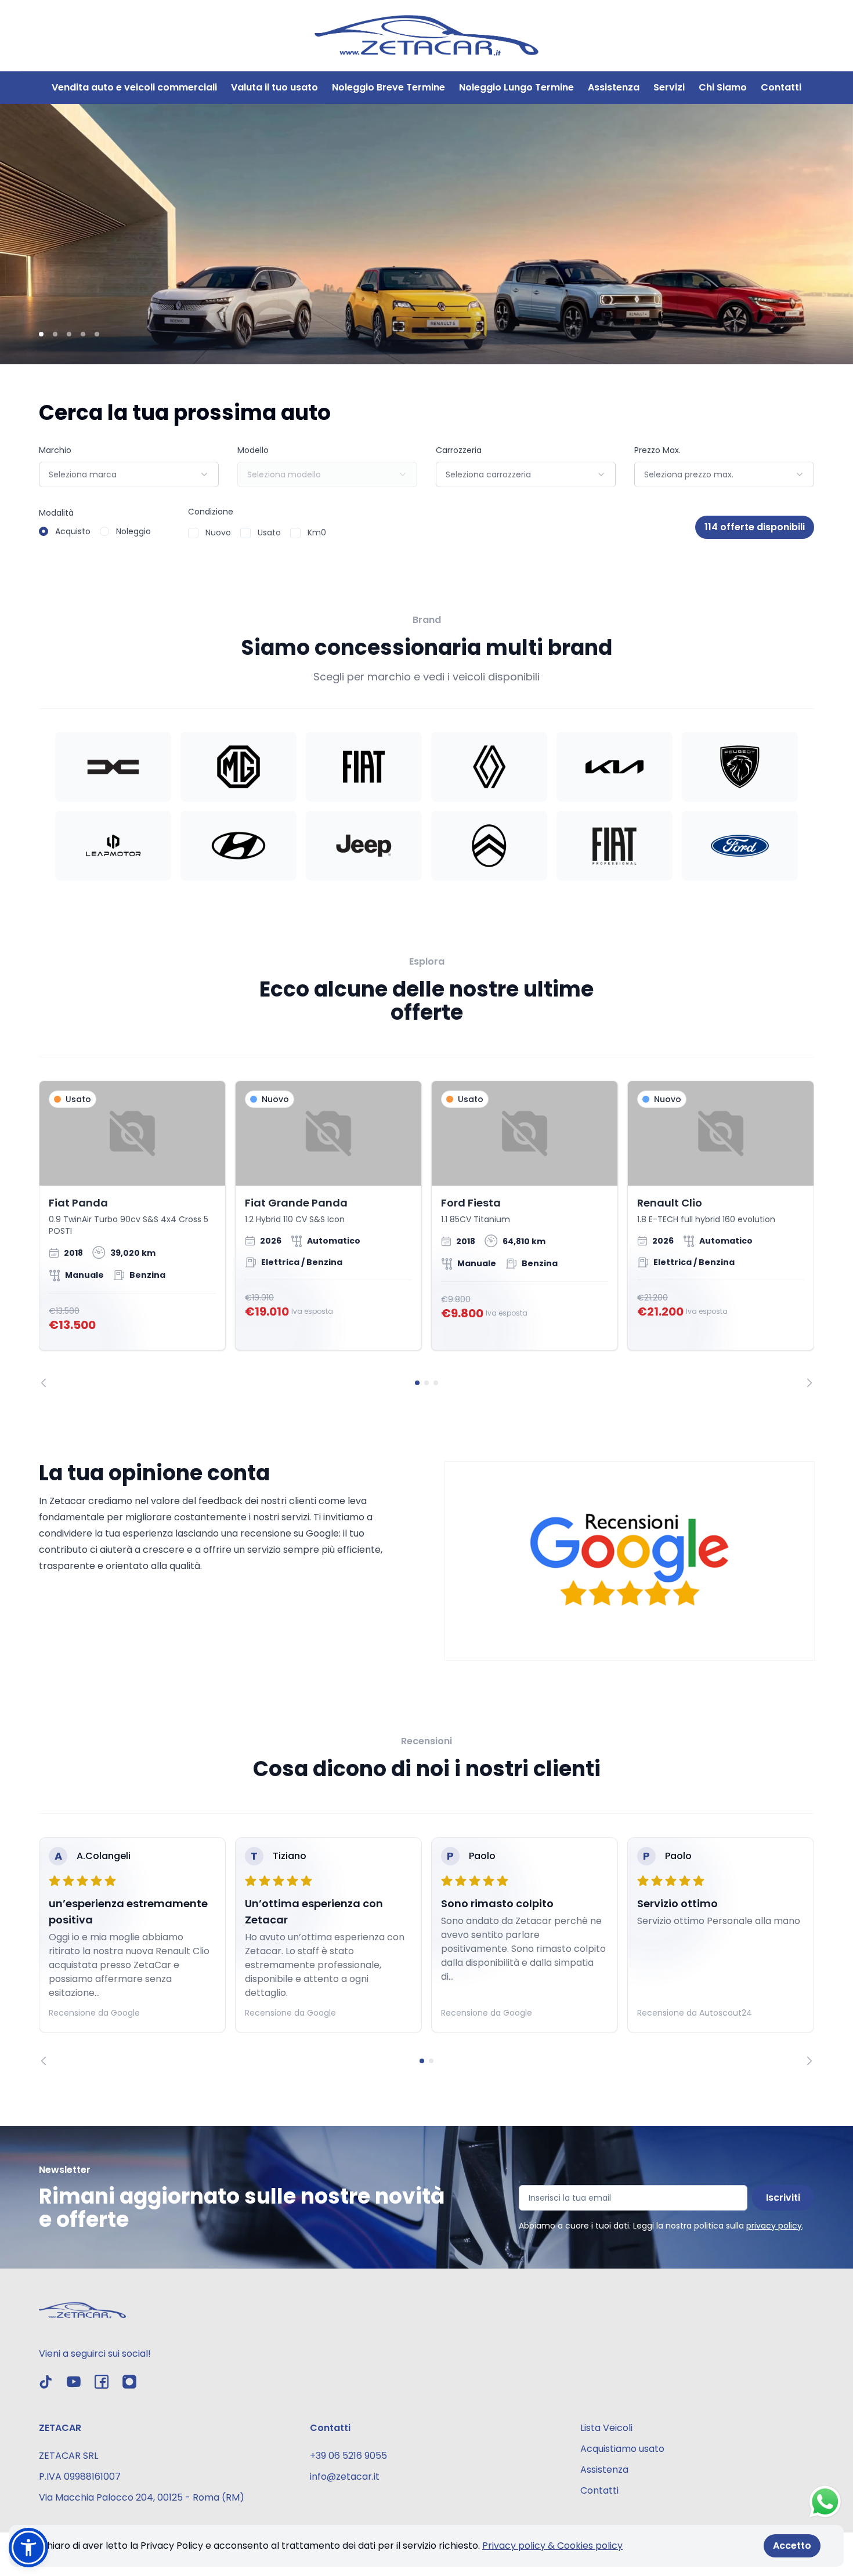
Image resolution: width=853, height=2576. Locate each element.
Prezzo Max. (657, 450)
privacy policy (774, 2226)
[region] (426, 1234)
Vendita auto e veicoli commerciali (134, 87)
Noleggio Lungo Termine (516, 87)
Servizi (669, 87)
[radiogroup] (95, 531)
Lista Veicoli (606, 2428)
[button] (28, 2548)
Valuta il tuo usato (274, 87)
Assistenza (614, 87)
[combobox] (129, 474)
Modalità (56, 513)
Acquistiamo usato (622, 2449)
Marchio (55, 450)
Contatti (781, 87)
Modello (253, 450)
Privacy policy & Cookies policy (552, 2546)
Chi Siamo (723, 87)
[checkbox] (193, 533)
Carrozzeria (459, 450)
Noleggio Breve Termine (388, 87)
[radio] (44, 531)
